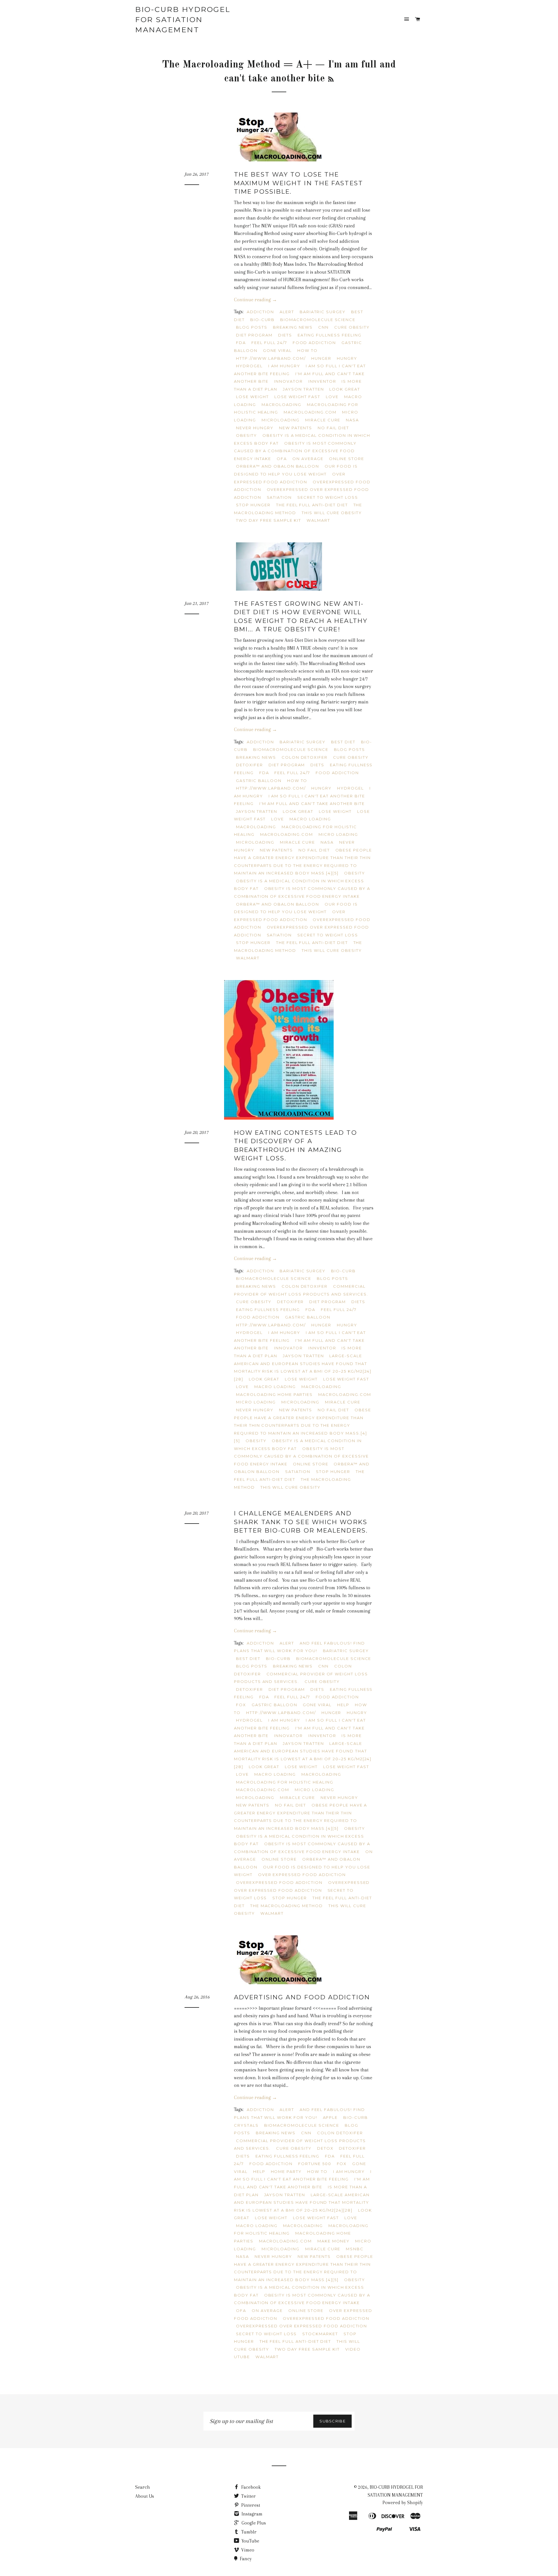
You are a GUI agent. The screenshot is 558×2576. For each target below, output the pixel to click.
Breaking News (293, 327)
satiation (279, 497)
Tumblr (248, 2532)
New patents (296, 428)
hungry (347, 358)
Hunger (321, 358)
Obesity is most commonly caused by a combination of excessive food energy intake (295, 451)
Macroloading (281, 405)
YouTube (250, 2541)
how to (307, 350)
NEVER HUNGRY (255, 428)
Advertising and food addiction (302, 1997)
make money (334, 2241)
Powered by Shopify (403, 2503)
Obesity (246, 435)
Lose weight (252, 397)
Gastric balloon (259, 781)
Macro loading (310, 819)
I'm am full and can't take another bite (312, 804)
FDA (241, 343)
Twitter (248, 2496)
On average (308, 459)
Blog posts (252, 327)
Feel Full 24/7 (269, 343)
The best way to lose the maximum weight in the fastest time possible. (298, 183)
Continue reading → (255, 300)
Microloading (281, 420)
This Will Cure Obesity (332, 513)
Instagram (251, 2514)
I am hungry (284, 366)
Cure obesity (352, 327)
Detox (325, 2148)
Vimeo (247, 2550)
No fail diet (333, 428)
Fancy (245, 2559)
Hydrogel (249, 366)
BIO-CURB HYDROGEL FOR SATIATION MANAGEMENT (183, 19)
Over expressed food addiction (302, 1875)
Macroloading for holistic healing (285, 1782)
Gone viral (278, 350)
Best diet (343, 742)
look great (345, 389)
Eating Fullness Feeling (330, 335)
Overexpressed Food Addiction (279, 1882)
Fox (241, 1705)
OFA (282, 459)
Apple (330, 2117)
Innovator (288, 381)
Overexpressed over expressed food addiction (302, 2326)
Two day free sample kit (269, 520)
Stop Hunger (253, 505)
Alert (287, 312)
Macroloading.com (310, 412)
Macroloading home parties (274, 1394)
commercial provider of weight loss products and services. (301, 1678)
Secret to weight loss (328, 497)
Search (143, 2487)
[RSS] (331, 80)
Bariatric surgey (323, 312)
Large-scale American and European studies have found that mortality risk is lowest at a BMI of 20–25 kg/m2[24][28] (302, 2202)
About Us (145, 2496)
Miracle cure (323, 420)
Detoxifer (250, 765)
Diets (285, 335)
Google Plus (253, 2523)
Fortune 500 (315, 2164)
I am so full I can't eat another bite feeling (303, 2175)
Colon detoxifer (305, 757)
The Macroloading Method (287, 1906)
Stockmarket (320, 2334)
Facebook (250, 2487)
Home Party (286, 2171)
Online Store (347, 459)
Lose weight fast (297, 397)
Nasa (352, 420)
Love (332, 397)
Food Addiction (314, 343)
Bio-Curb (263, 320)
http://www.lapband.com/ (271, 358)
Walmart (318, 520)
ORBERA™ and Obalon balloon (278, 466)
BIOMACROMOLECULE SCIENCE (318, 320)
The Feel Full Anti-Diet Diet (312, 505)
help (343, 1705)
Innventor (322, 381)
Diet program (254, 335)
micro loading (338, 834)
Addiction (260, 312)
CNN (323, 327)
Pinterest (250, 2505)
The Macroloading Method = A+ (237, 65)
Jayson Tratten (303, 389)
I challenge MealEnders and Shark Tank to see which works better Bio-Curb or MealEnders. (301, 1522)
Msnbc (355, 2249)
